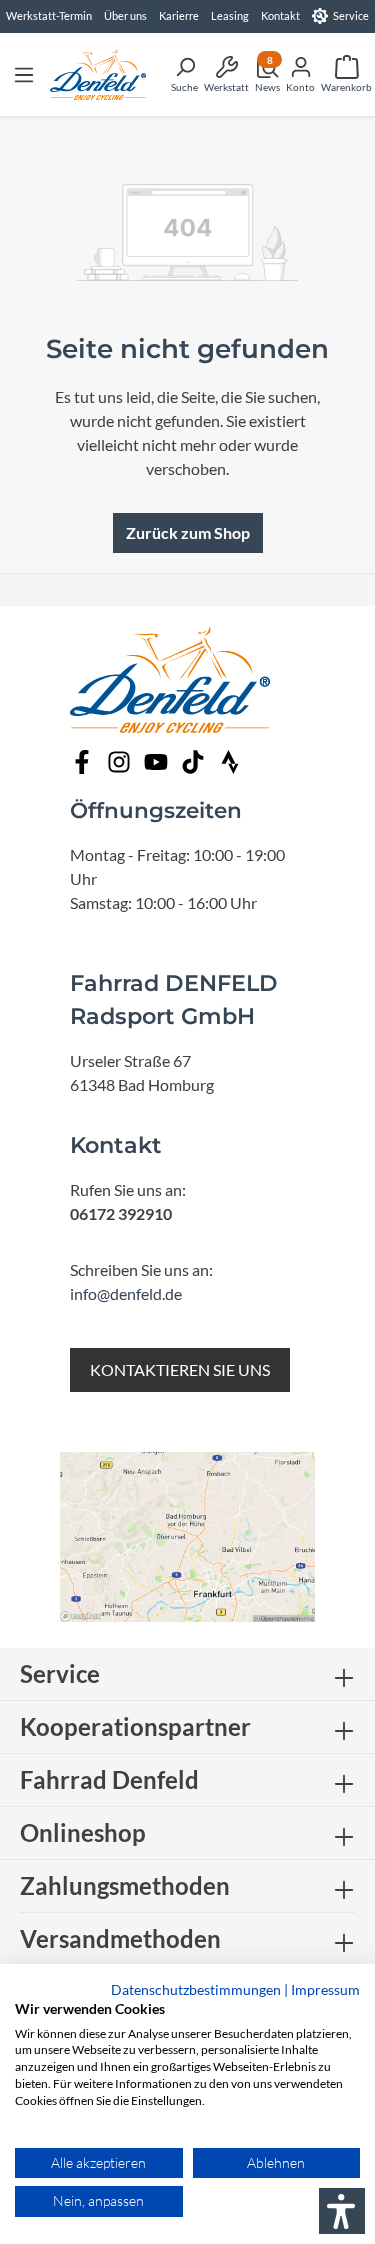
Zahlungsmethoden (125, 1885)
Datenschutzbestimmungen (196, 1989)
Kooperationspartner (135, 1726)
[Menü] (24, 74)
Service (351, 15)
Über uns (125, 15)
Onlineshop (83, 1832)
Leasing (230, 15)
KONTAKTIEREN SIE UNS (180, 1369)
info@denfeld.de (126, 1293)
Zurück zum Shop (188, 532)
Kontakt (280, 15)
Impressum (325, 1989)
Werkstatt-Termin (49, 15)
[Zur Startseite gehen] (98, 74)
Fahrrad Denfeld (109, 1779)
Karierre (179, 15)
